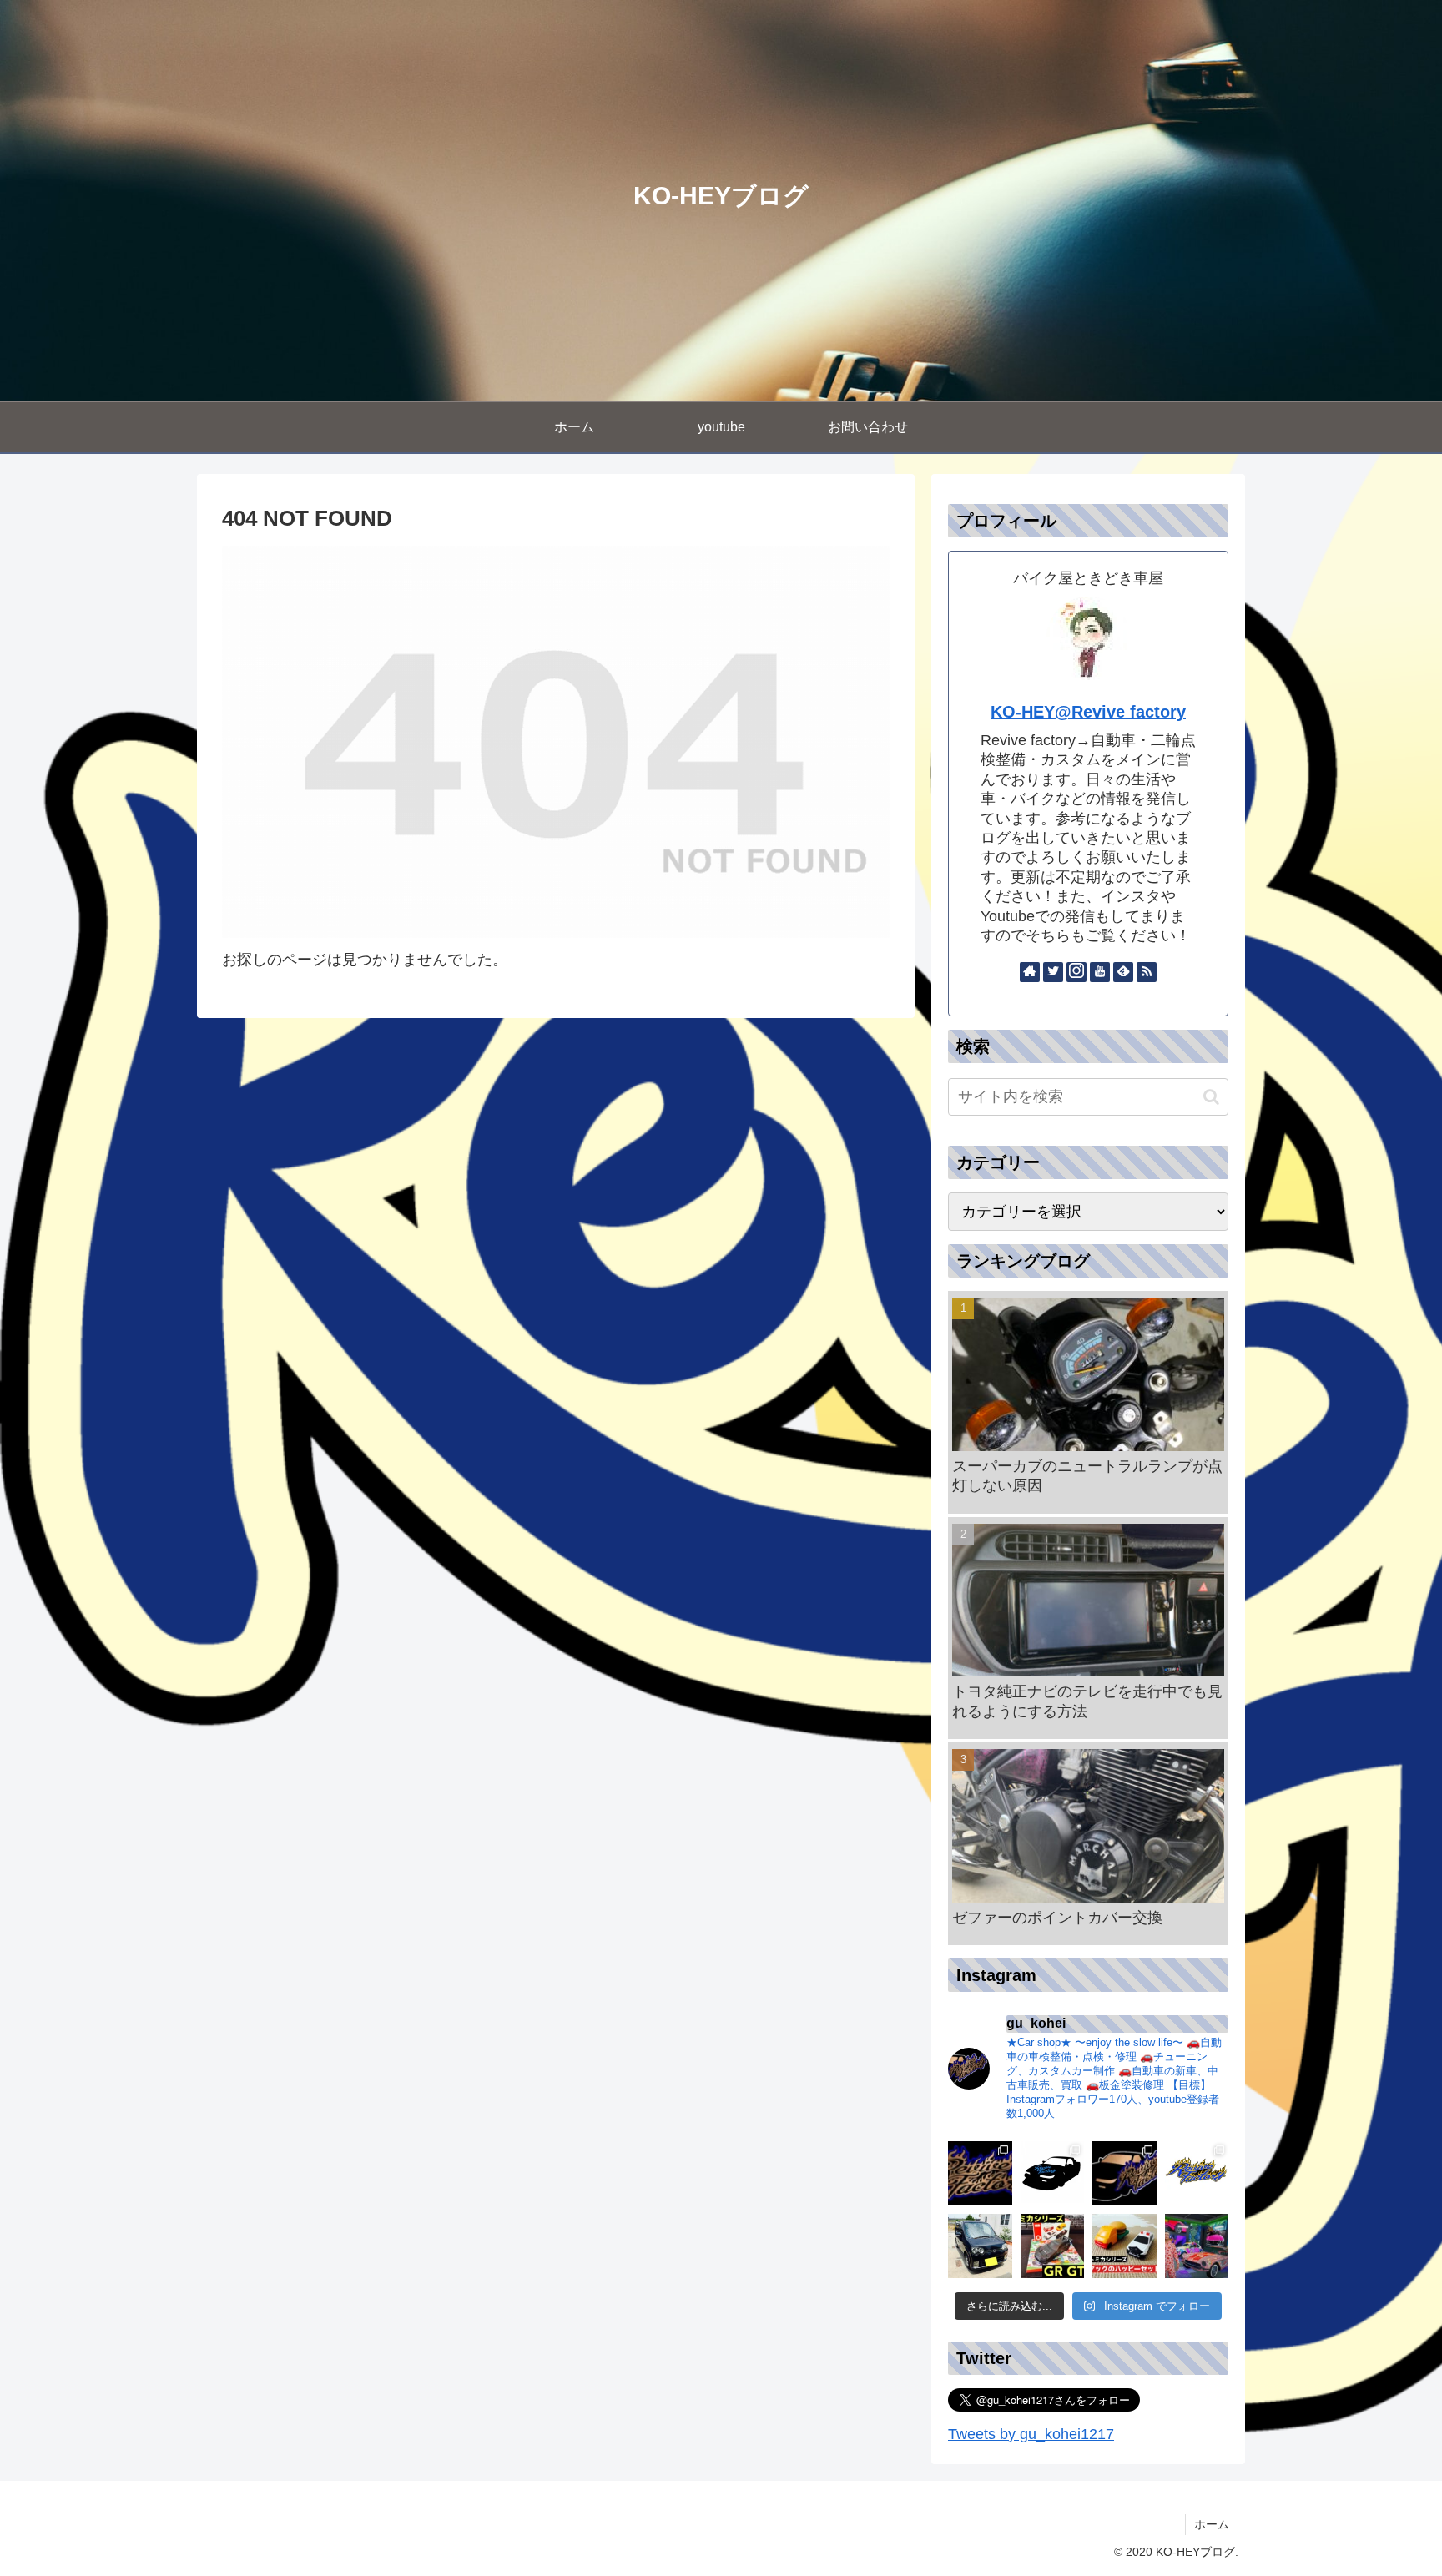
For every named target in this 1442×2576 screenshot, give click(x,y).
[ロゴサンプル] (1124, 2173)
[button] (1211, 1097)
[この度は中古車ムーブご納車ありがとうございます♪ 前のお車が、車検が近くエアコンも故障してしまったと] (980, 2246)
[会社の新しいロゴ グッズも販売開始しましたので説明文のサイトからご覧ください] (980, 2173)
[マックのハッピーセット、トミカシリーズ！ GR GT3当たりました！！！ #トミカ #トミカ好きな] (1053, 2246)
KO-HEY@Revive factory (1088, 712)
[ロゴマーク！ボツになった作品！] (1053, 2173)
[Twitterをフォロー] (1053, 972)
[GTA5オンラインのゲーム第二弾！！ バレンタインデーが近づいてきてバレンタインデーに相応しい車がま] (1197, 2246)
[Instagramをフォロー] (1076, 972)
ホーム (1212, 2524)
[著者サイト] (1030, 972)
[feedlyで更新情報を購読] (1123, 972)
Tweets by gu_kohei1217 (1031, 2434)
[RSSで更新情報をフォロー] (1147, 972)
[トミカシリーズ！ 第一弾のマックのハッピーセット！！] (1124, 2246)
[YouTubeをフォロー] (1100, 972)
